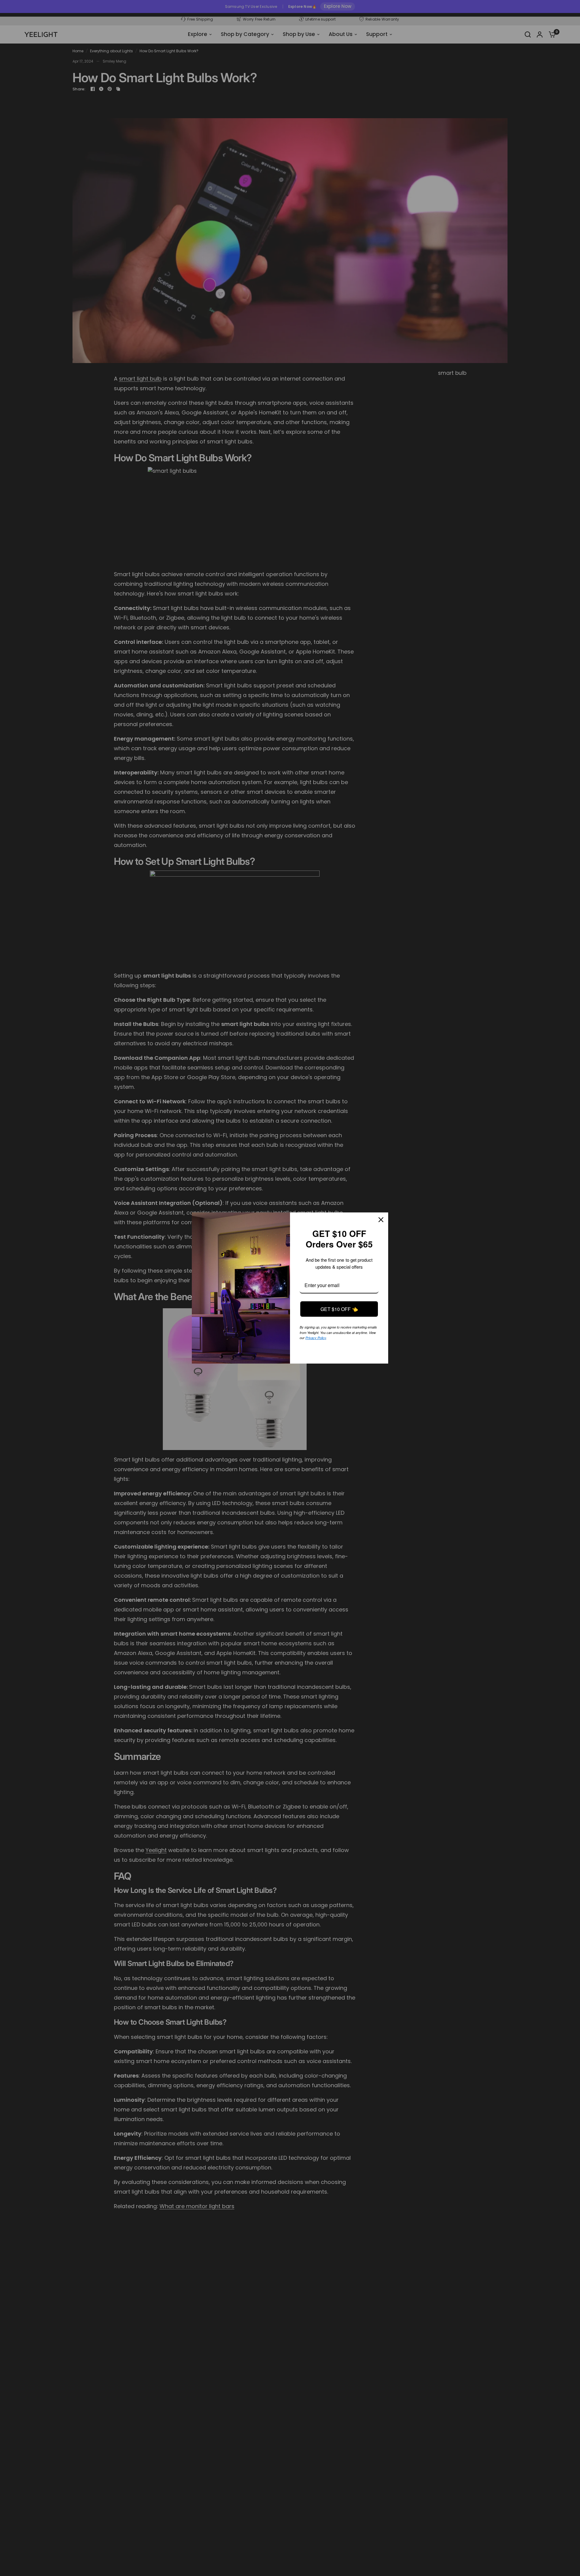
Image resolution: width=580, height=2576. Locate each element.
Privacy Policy (341, 1337)
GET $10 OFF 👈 (339, 1309)
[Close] (381, 1220)
